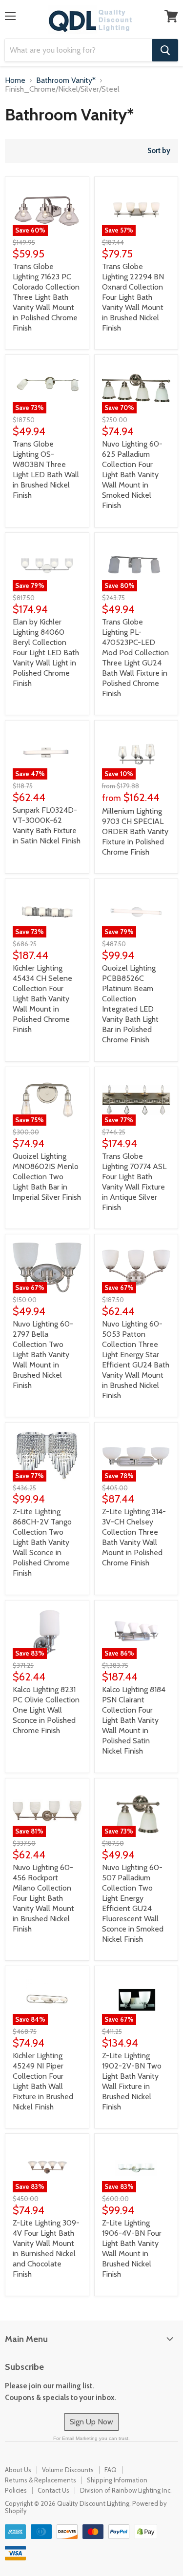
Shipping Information (117, 2480)
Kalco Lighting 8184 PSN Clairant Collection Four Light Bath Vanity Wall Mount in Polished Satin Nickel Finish (134, 1720)
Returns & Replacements (41, 2480)
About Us (18, 2470)
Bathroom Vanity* (66, 80)
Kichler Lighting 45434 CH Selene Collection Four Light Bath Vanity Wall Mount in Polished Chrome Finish (42, 999)
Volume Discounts (68, 2470)
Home (15, 80)
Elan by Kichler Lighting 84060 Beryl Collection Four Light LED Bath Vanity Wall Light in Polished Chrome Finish (46, 653)
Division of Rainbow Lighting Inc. (126, 2490)
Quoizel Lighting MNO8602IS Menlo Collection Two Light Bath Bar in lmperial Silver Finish (47, 1177)
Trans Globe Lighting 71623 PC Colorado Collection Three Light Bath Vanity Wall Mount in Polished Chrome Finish (46, 297)
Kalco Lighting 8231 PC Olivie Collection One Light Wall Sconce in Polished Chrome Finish (46, 1710)
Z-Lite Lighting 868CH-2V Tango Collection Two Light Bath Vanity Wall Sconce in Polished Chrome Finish (42, 1542)
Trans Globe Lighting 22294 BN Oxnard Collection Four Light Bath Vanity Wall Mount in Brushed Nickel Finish (133, 297)
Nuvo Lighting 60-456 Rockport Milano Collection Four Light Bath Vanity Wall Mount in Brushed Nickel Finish (43, 1898)
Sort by (159, 151)
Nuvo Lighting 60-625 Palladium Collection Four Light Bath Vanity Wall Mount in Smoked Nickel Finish (132, 475)
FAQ (111, 2470)
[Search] (165, 50)
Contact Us (53, 2490)
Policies (16, 2490)
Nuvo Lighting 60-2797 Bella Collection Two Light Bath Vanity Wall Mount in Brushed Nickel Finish (43, 1355)
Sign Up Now (91, 2422)
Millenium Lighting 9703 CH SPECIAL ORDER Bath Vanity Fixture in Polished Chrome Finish (135, 831)
